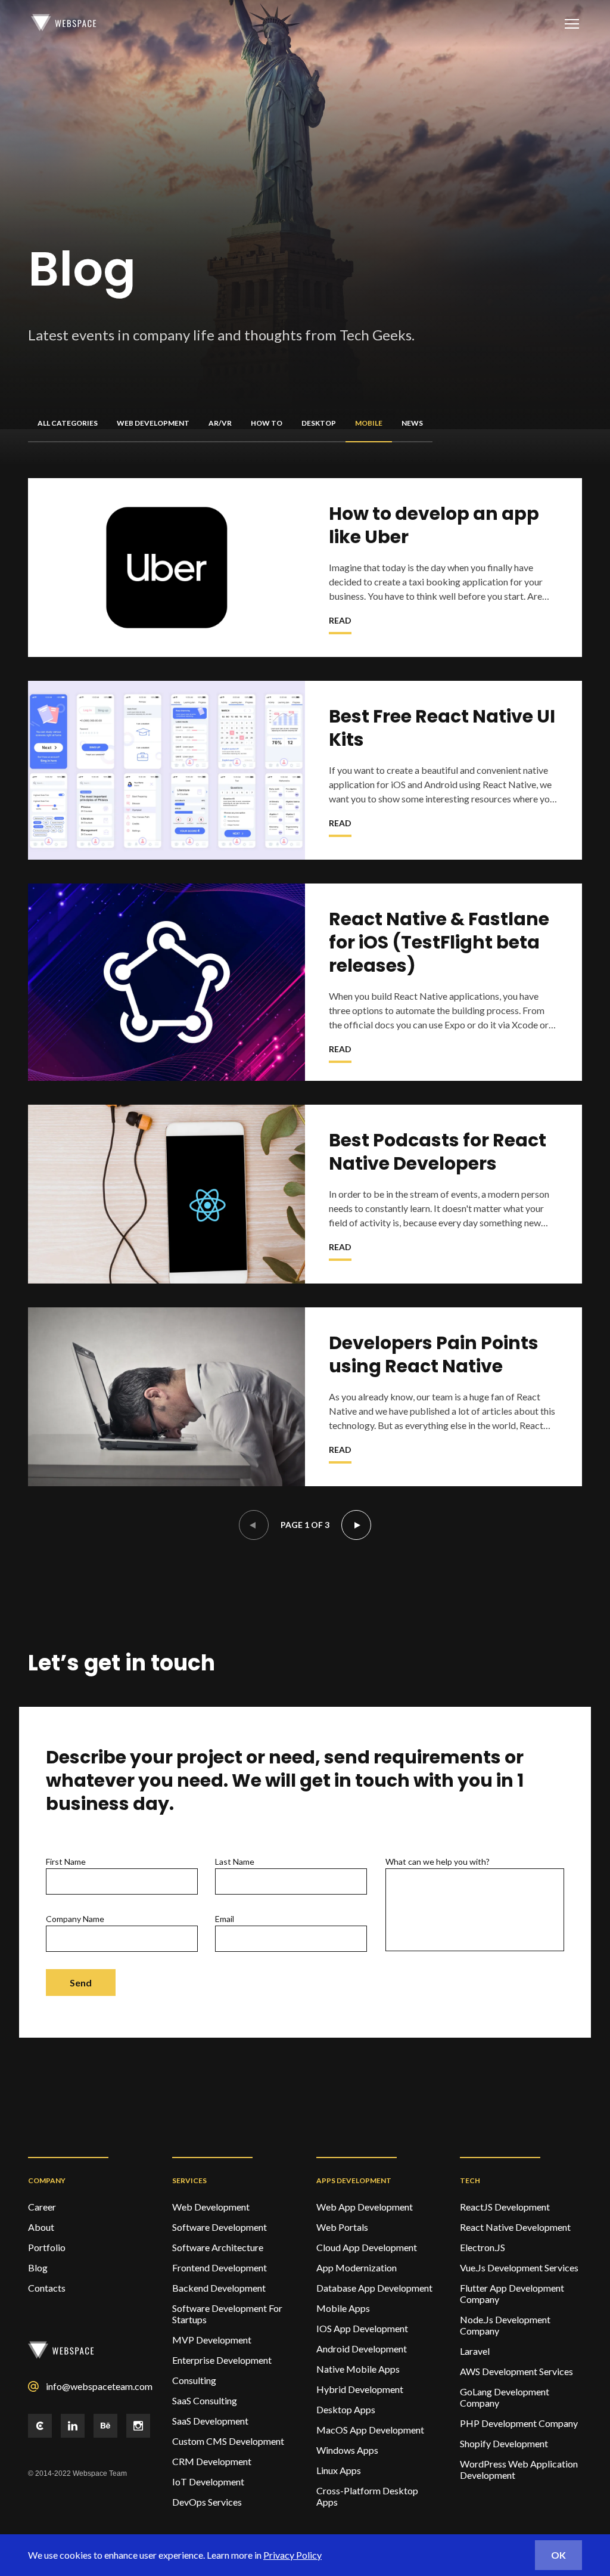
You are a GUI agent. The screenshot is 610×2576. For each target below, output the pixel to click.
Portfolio (47, 2247)
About (41, 2227)
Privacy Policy (292, 2555)
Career (42, 2207)
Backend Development (219, 2288)
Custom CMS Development (228, 2441)
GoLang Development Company (505, 2397)
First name (66, 1862)
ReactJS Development (505, 2207)
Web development (211, 2207)
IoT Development (208, 2482)
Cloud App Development (367, 2247)
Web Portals (342, 2227)
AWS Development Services (516, 2371)
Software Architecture (218, 2247)
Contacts (47, 2288)
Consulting (194, 2380)
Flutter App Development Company (512, 2293)
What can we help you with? (438, 1862)
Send (81, 1983)
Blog (38, 2267)
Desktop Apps (346, 2409)
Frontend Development (220, 2267)
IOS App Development (362, 2328)
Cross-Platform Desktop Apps (367, 2496)
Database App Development (374, 2288)
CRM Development (212, 2461)
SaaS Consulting (205, 2400)
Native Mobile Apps (358, 2369)
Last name (235, 1862)
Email (225, 1919)
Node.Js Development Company (505, 2325)
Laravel (475, 2351)
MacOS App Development (370, 2430)
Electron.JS (483, 2247)
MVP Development (212, 2340)
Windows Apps (347, 2450)
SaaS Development (210, 2421)
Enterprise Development (222, 2360)
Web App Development (365, 2207)
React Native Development (515, 2227)
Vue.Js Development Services (519, 2267)
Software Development (220, 2227)
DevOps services (207, 2502)
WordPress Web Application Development (519, 2469)
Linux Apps (339, 2470)
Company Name (75, 1919)
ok (558, 2555)
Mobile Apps (343, 2308)
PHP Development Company (519, 2423)
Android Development (362, 2349)
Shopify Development (504, 2443)
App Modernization (357, 2267)
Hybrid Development (360, 2389)
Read (340, 620)
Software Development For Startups (227, 2314)
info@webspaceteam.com (98, 2386)
